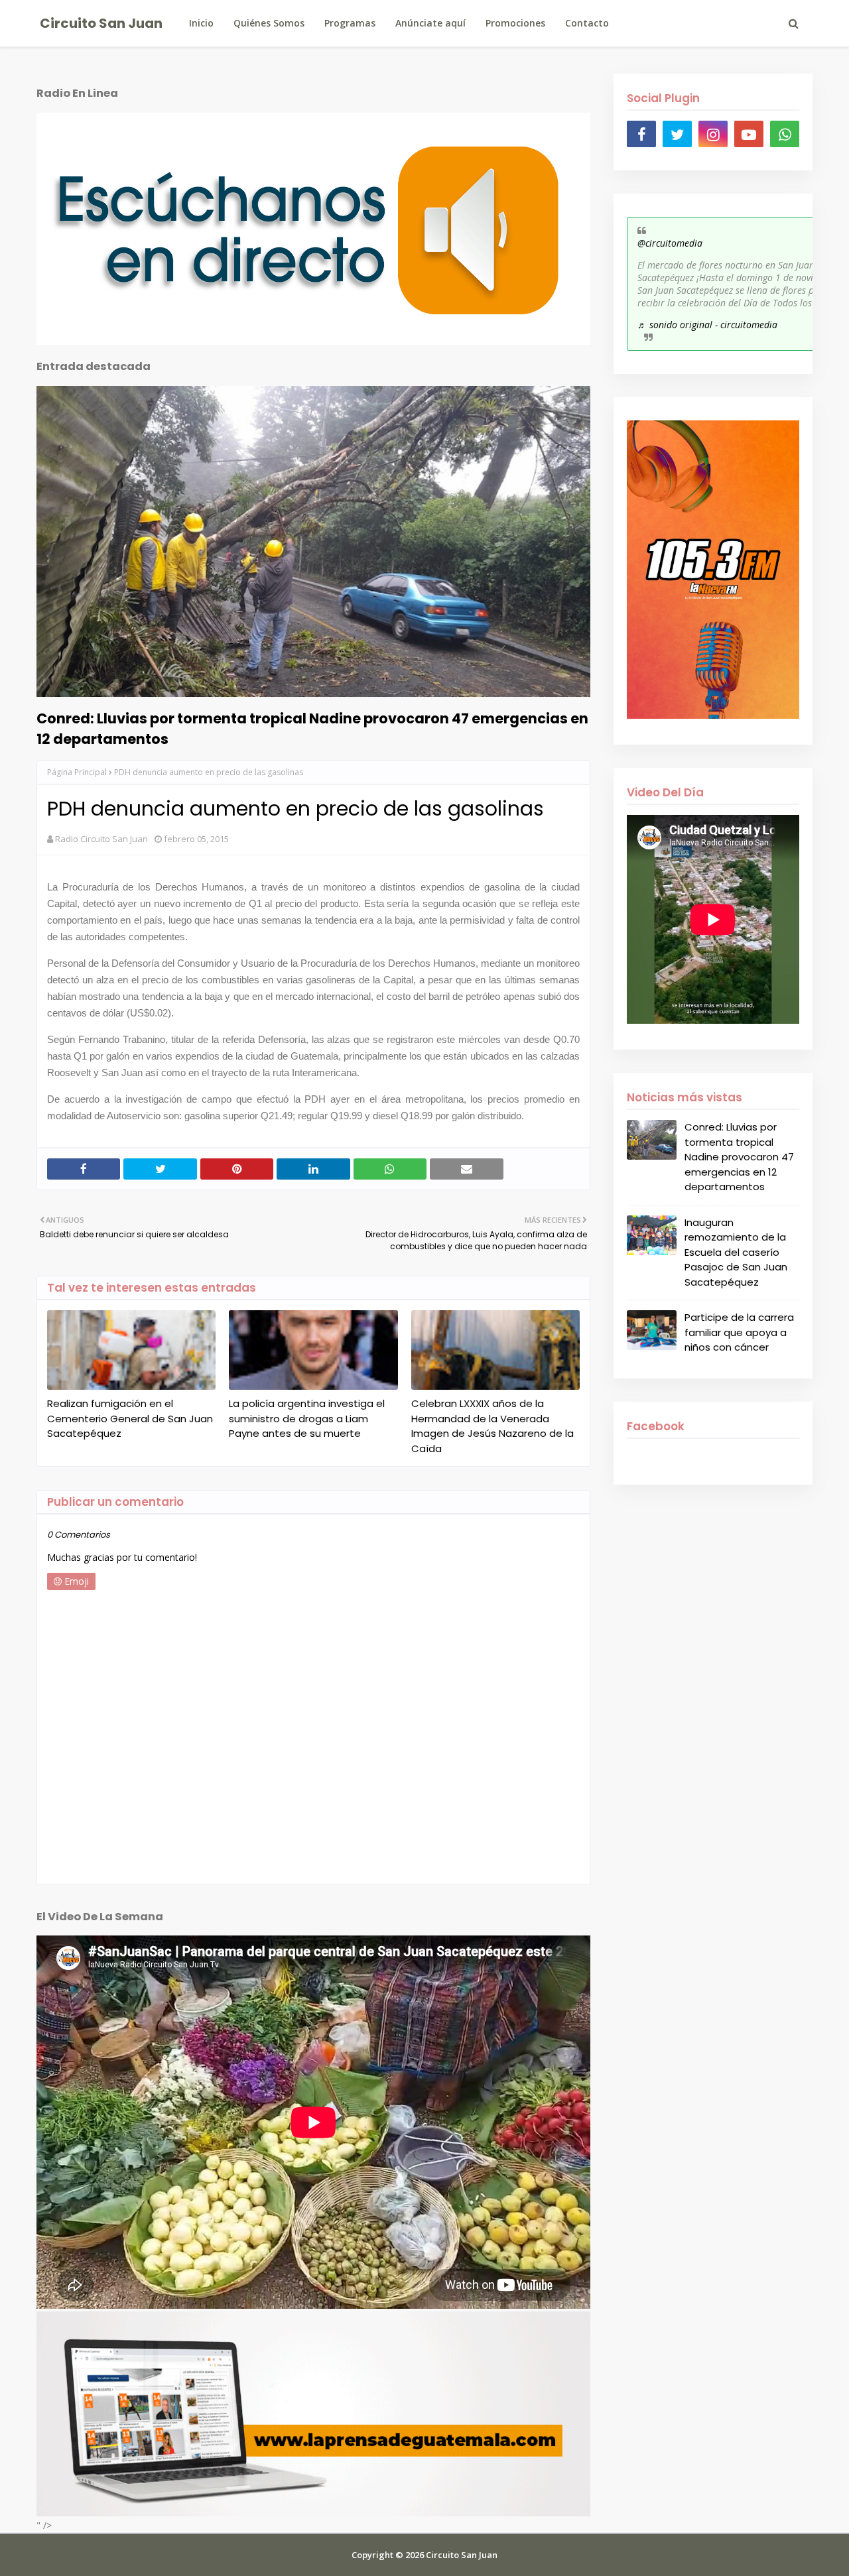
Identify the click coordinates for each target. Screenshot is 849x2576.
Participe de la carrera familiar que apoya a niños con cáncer (739, 1332)
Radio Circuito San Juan (101, 839)
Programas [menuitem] (350, 23)
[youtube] (749, 134)
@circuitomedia (670, 243)
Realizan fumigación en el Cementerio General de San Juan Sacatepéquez (130, 1418)
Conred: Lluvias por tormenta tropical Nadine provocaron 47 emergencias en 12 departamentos (312, 729)
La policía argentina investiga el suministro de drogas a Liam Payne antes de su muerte (307, 1418)
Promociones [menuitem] (515, 23)
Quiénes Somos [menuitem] (269, 23)
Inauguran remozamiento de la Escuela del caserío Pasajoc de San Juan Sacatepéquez (736, 1252)
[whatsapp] (785, 134)
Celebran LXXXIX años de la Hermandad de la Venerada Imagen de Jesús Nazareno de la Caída (492, 1426)
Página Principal (77, 772)
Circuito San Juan (101, 23)
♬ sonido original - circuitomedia (707, 325)
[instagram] (713, 134)
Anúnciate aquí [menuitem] (430, 23)
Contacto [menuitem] (587, 23)
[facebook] (641, 134)
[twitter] (677, 134)
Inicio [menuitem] (201, 23)
